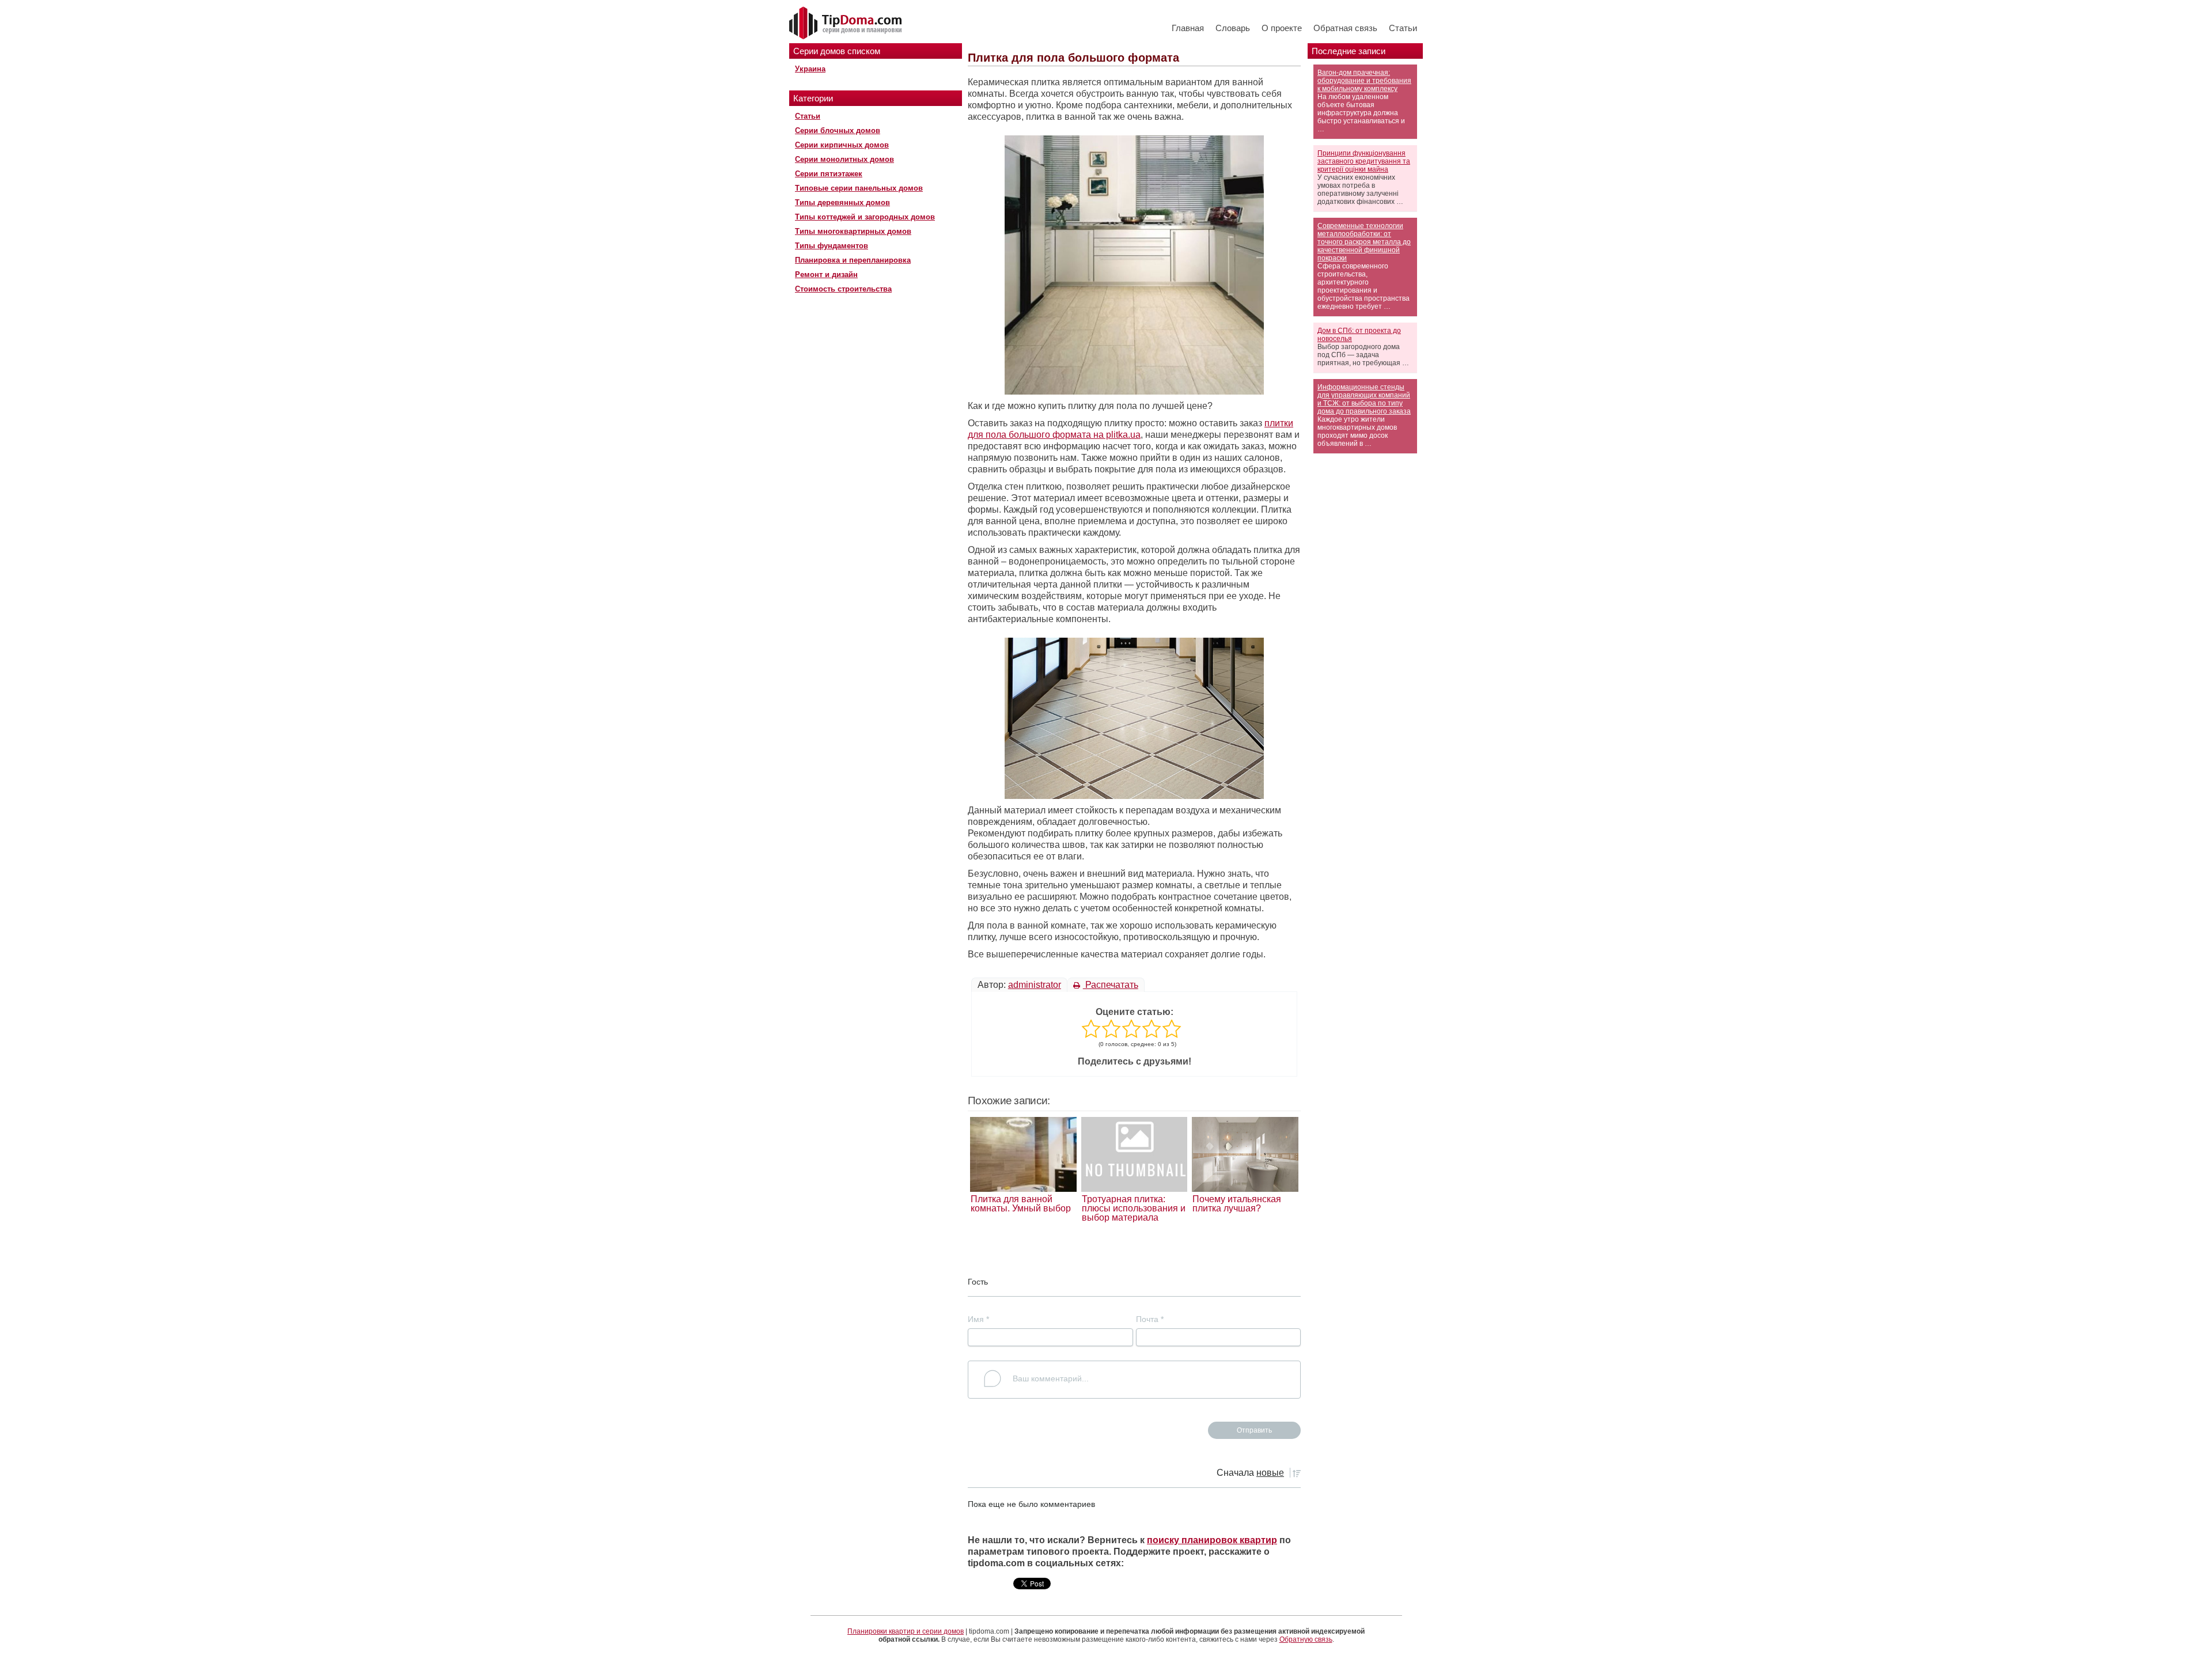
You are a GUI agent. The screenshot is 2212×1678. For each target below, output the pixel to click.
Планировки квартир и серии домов (906, 1631)
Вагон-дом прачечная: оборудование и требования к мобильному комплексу (1364, 81)
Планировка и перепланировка (853, 260)
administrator (1035, 985)
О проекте (1282, 28)
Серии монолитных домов (844, 159)
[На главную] (847, 24)
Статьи (1403, 28)
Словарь (1233, 28)
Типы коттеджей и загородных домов (865, 217)
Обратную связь (1306, 1639)
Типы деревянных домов (842, 202)
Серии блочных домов (838, 130)
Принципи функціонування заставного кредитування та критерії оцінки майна (1364, 161)
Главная (1188, 28)
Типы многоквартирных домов (853, 231)
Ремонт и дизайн (826, 274)
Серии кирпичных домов (842, 145)
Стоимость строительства (843, 289)
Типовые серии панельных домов (859, 188)
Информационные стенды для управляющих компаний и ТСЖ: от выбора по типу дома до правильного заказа (1364, 399)
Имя (978, 1319)
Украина (810, 69)
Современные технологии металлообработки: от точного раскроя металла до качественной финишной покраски (1364, 242)
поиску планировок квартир (1212, 1540)
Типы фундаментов (832, 246)
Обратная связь (1345, 28)
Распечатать (1111, 985)
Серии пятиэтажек (829, 174)
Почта (1150, 1319)
